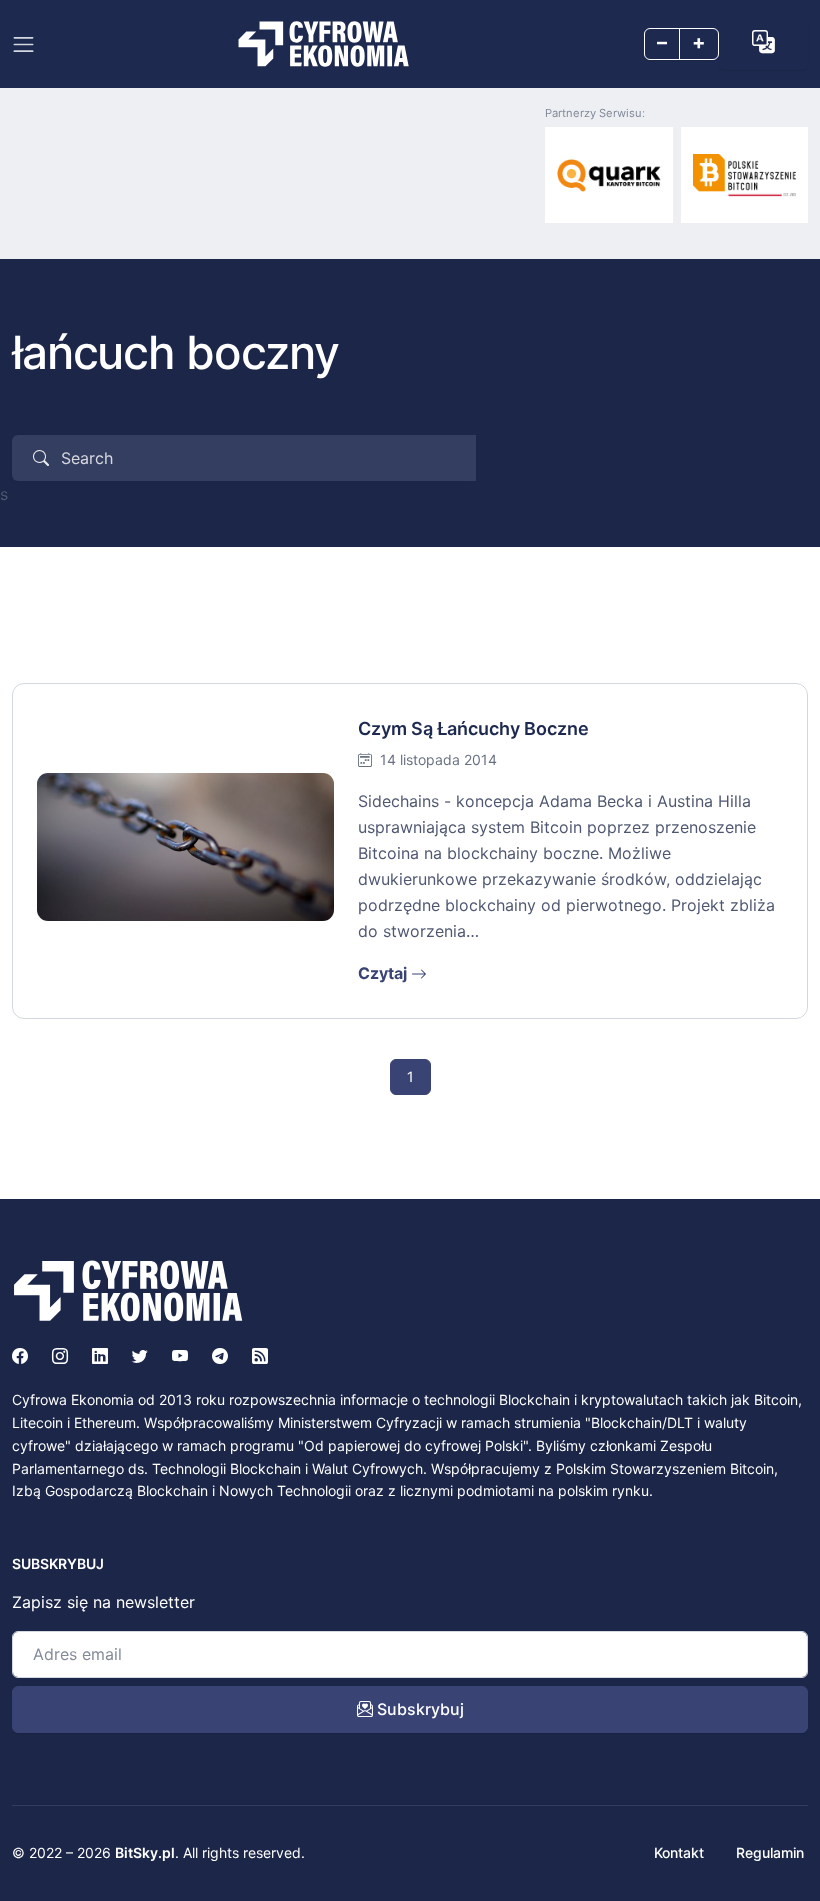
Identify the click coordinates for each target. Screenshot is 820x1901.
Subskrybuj (418, 1709)
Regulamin (770, 1852)
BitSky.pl (145, 1852)
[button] (763, 42)
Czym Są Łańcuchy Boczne (473, 728)
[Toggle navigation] (23, 44)
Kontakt (679, 1852)
